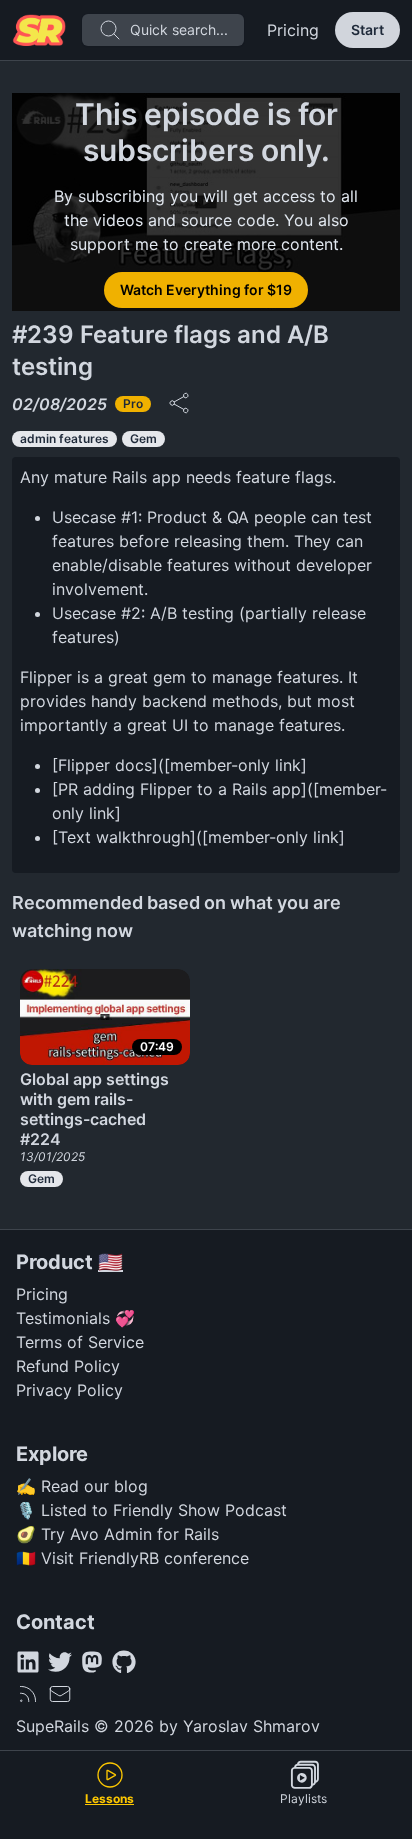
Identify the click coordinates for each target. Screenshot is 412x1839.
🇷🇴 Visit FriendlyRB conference (132, 1558)
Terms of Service (80, 1342)
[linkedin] (28, 1662)
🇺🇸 (110, 1262)
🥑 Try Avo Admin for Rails (117, 1534)
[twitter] (60, 1662)
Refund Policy (68, 1366)
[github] (124, 1662)
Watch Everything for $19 (206, 289)
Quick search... (179, 29)
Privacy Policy (69, 1390)
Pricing (293, 30)
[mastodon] (92, 1662)
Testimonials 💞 (75, 1318)
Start (367, 29)
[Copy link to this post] (179, 403)
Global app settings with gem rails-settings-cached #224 (94, 1109)
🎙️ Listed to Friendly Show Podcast (151, 1510)
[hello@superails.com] (60, 1694)
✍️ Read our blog (82, 1486)
